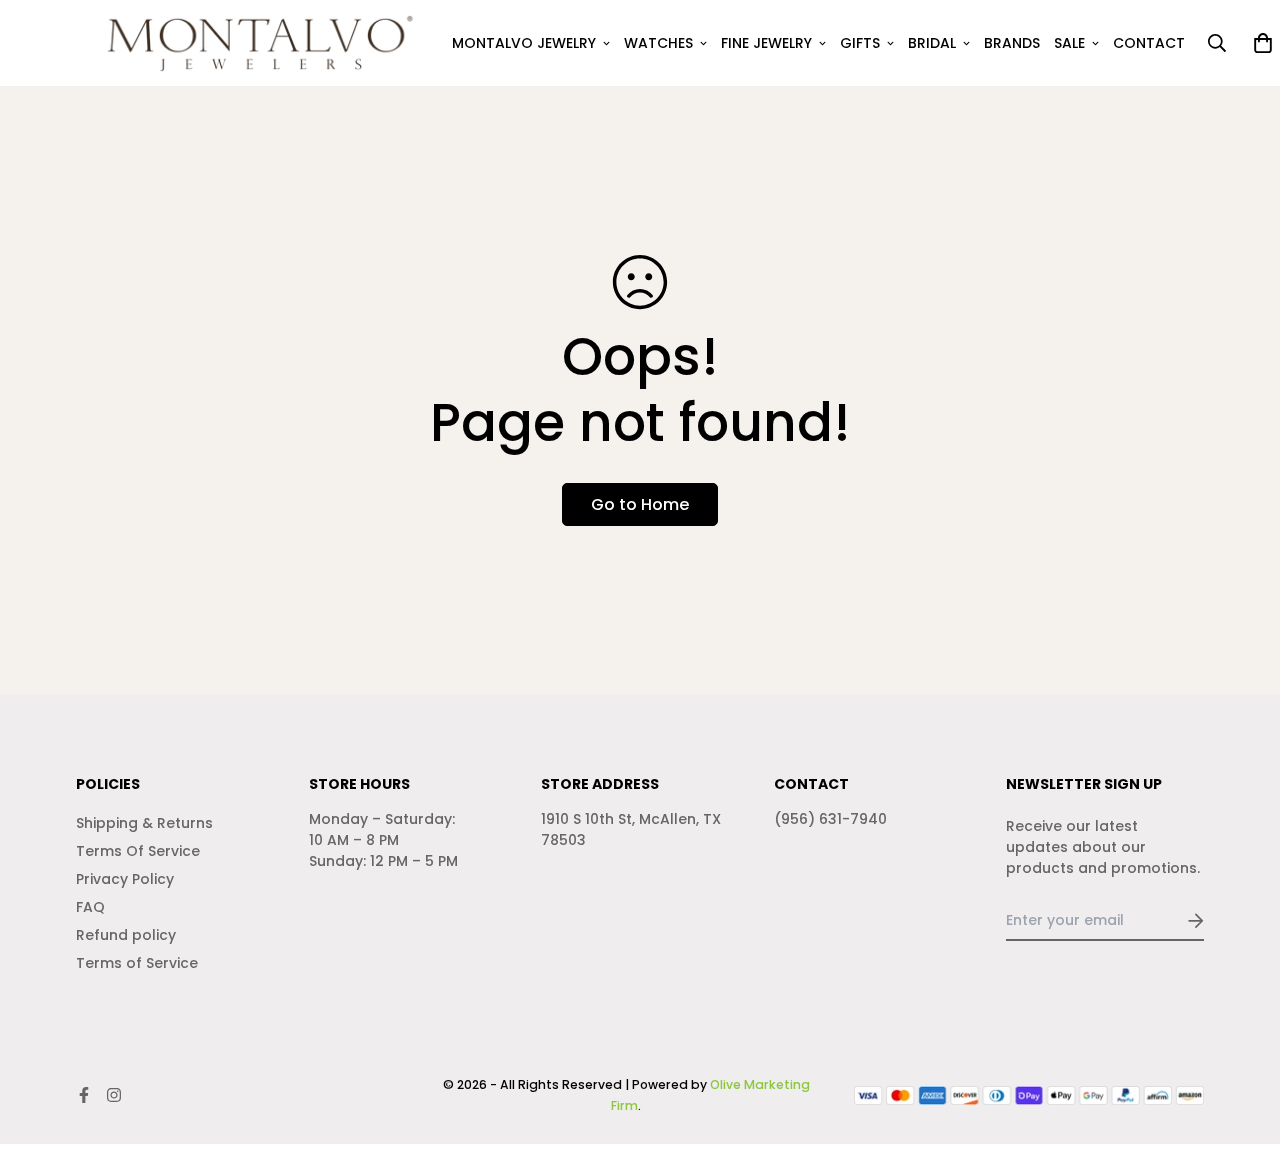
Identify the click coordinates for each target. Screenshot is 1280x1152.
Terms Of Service (138, 851)
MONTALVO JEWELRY (524, 43)
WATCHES (658, 43)
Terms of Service (137, 963)
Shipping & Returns (144, 823)
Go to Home (640, 504)
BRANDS (1012, 43)
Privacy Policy (125, 879)
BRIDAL (932, 43)
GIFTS (860, 43)
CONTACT (1149, 43)
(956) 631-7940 (830, 819)
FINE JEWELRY (766, 43)
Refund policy (126, 935)
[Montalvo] (253, 43)
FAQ (90, 907)
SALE (1069, 43)
